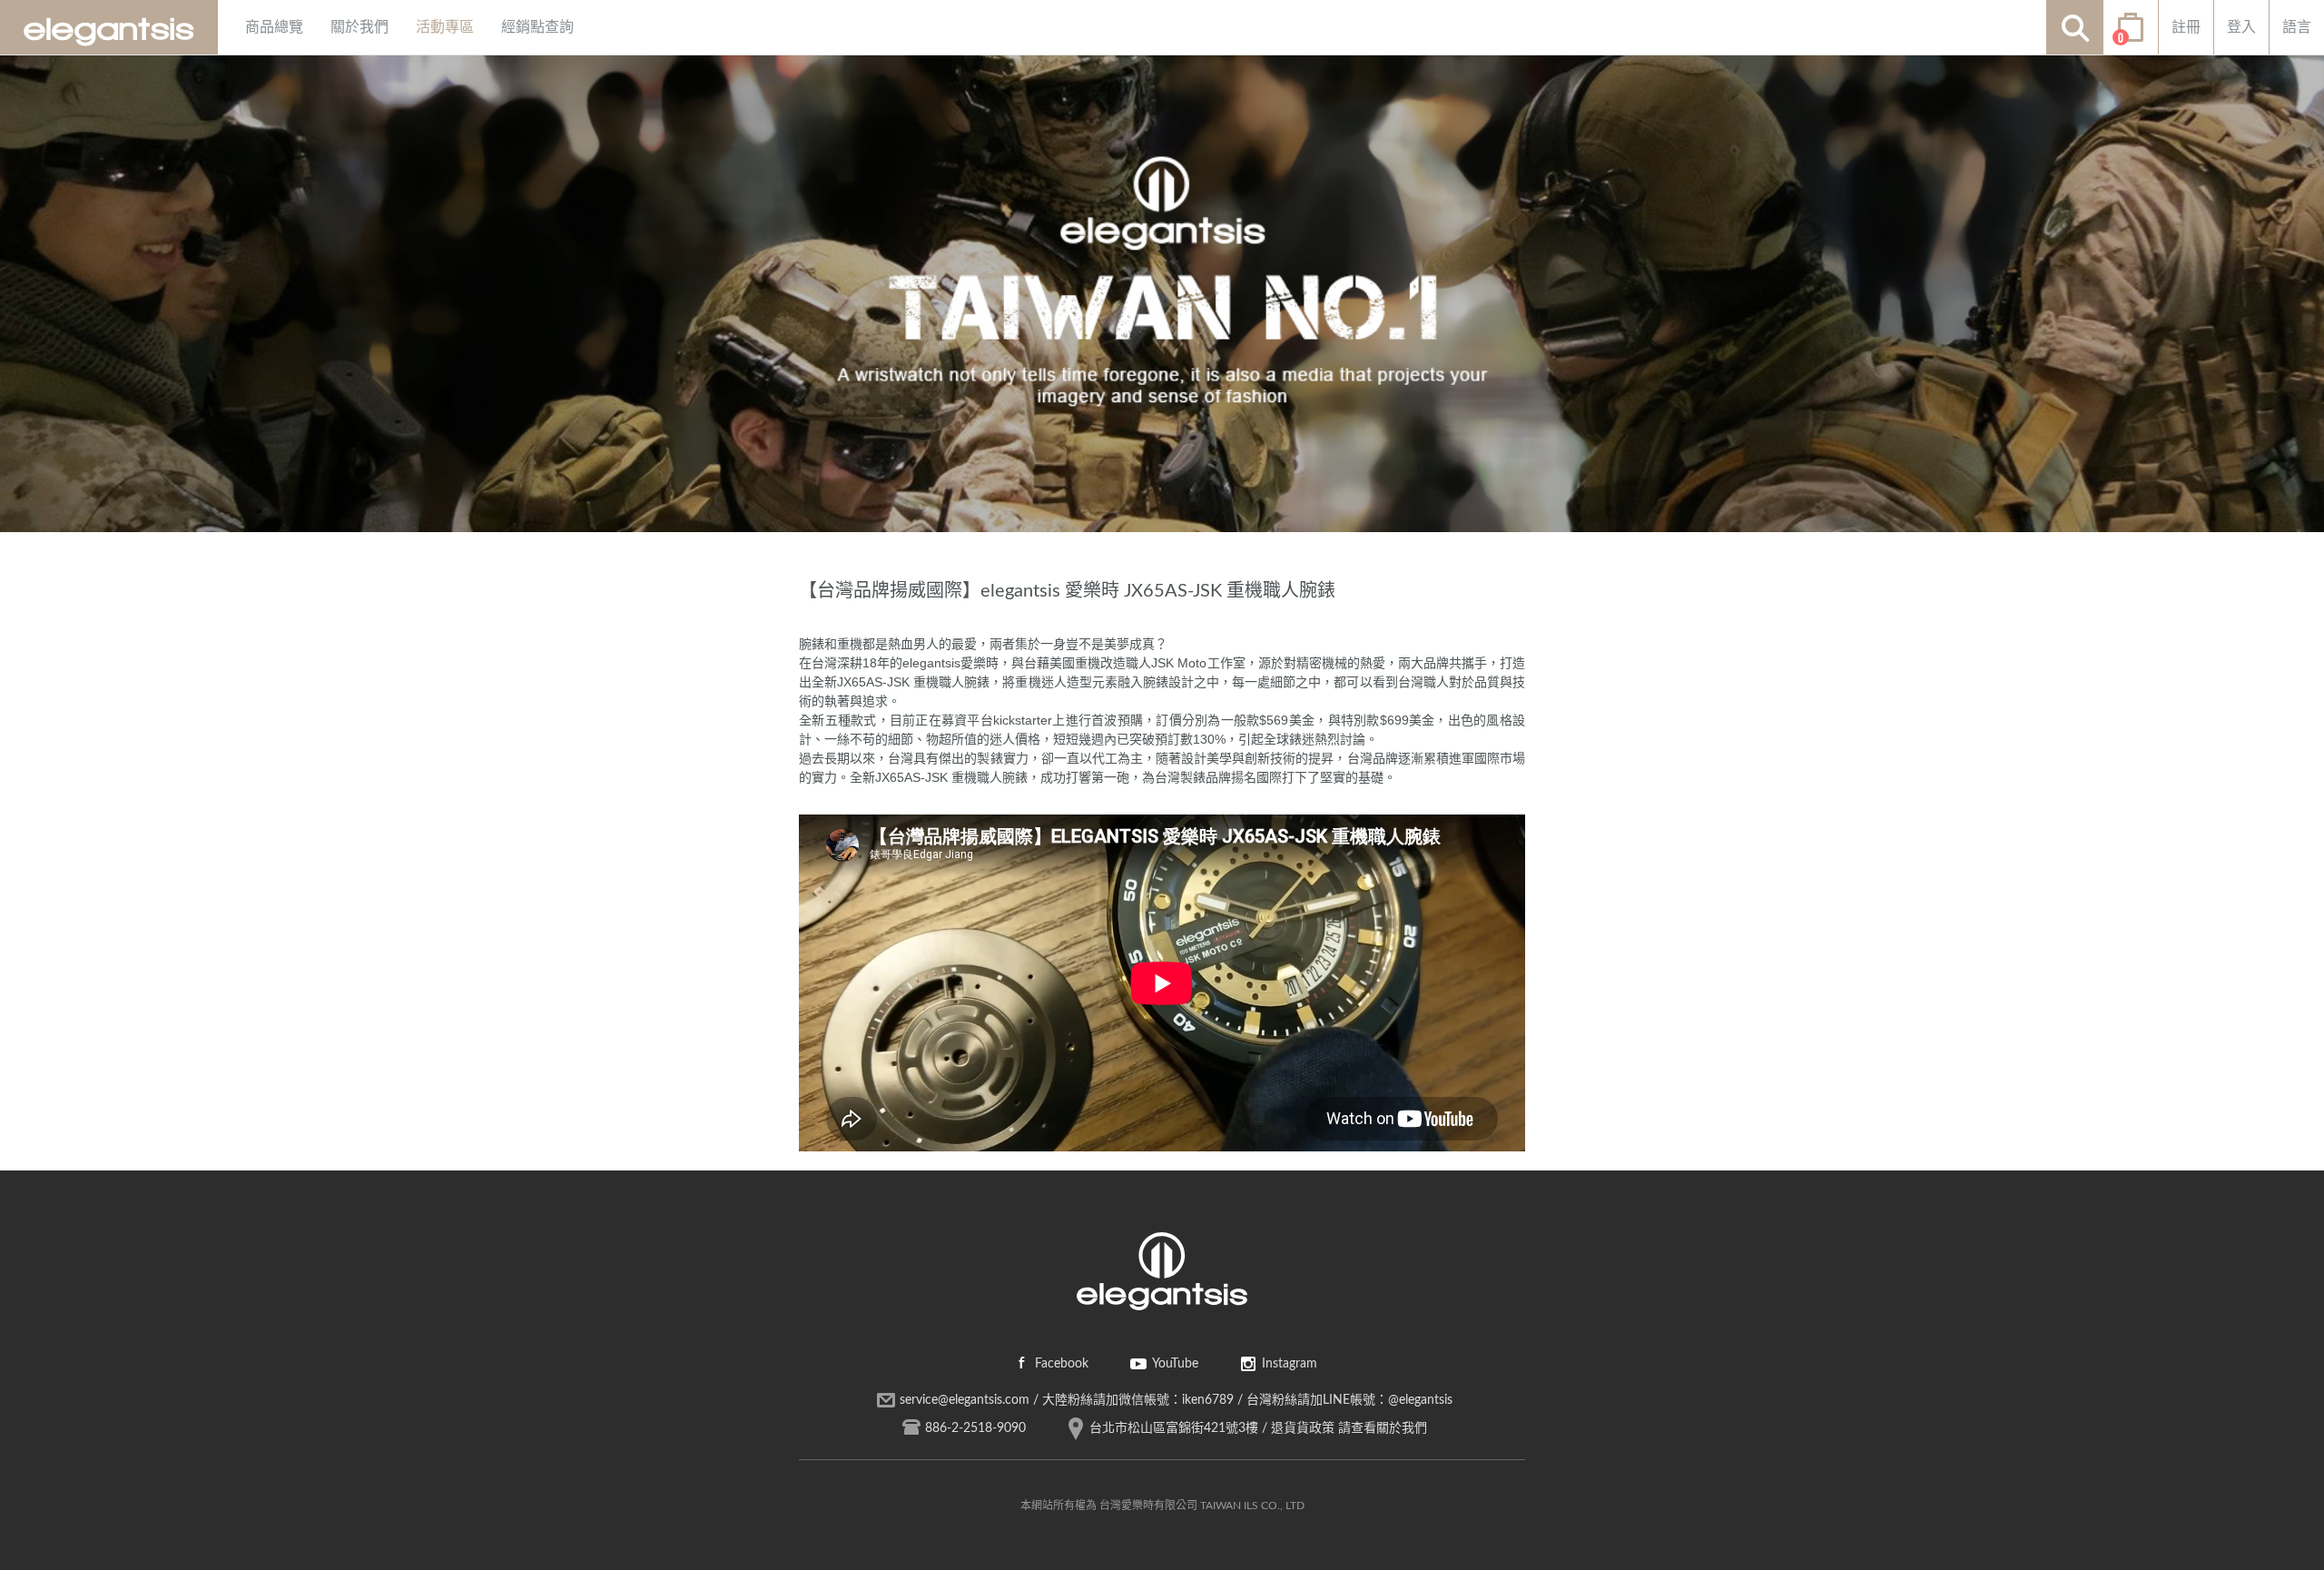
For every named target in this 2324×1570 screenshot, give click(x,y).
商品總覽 (274, 27)
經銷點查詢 (537, 27)
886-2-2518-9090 (975, 1428)
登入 (2241, 27)
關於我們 (359, 27)
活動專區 (445, 27)
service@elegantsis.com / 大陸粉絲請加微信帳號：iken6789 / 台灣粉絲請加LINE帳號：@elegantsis (1176, 1400)
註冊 (2186, 27)
